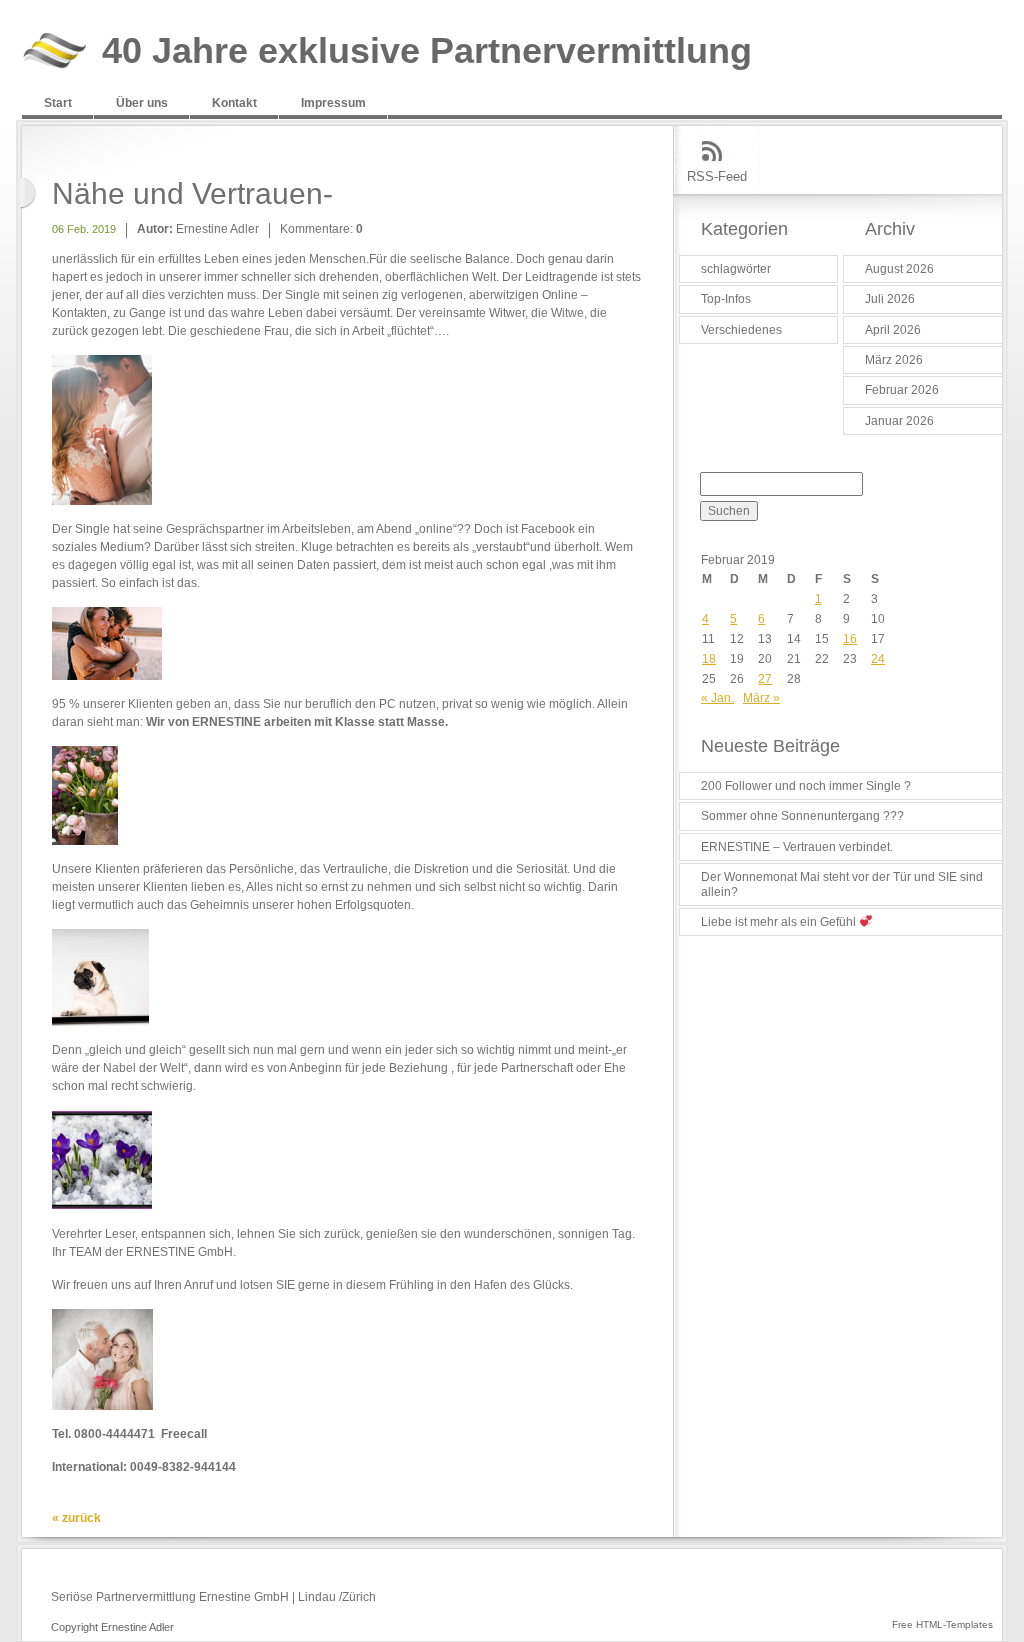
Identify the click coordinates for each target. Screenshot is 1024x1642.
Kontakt (234, 103)
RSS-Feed (717, 176)
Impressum (333, 103)
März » (761, 698)
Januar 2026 (899, 421)
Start (58, 103)
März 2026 (894, 360)
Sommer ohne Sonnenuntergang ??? (802, 816)
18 (709, 659)
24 (878, 659)
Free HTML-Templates (942, 1624)
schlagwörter (736, 269)
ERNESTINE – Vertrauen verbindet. (797, 847)
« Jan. (717, 698)
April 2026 (893, 330)
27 (765, 679)
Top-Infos (726, 299)
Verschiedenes (741, 330)
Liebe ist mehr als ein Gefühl (780, 922)
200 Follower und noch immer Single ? (806, 786)
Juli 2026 (890, 299)
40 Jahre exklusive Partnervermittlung (427, 51)
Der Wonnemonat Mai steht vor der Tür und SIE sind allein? (842, 884)
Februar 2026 (902, 390)
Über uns (142, 103)
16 (850, 639)
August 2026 (899, 269)
